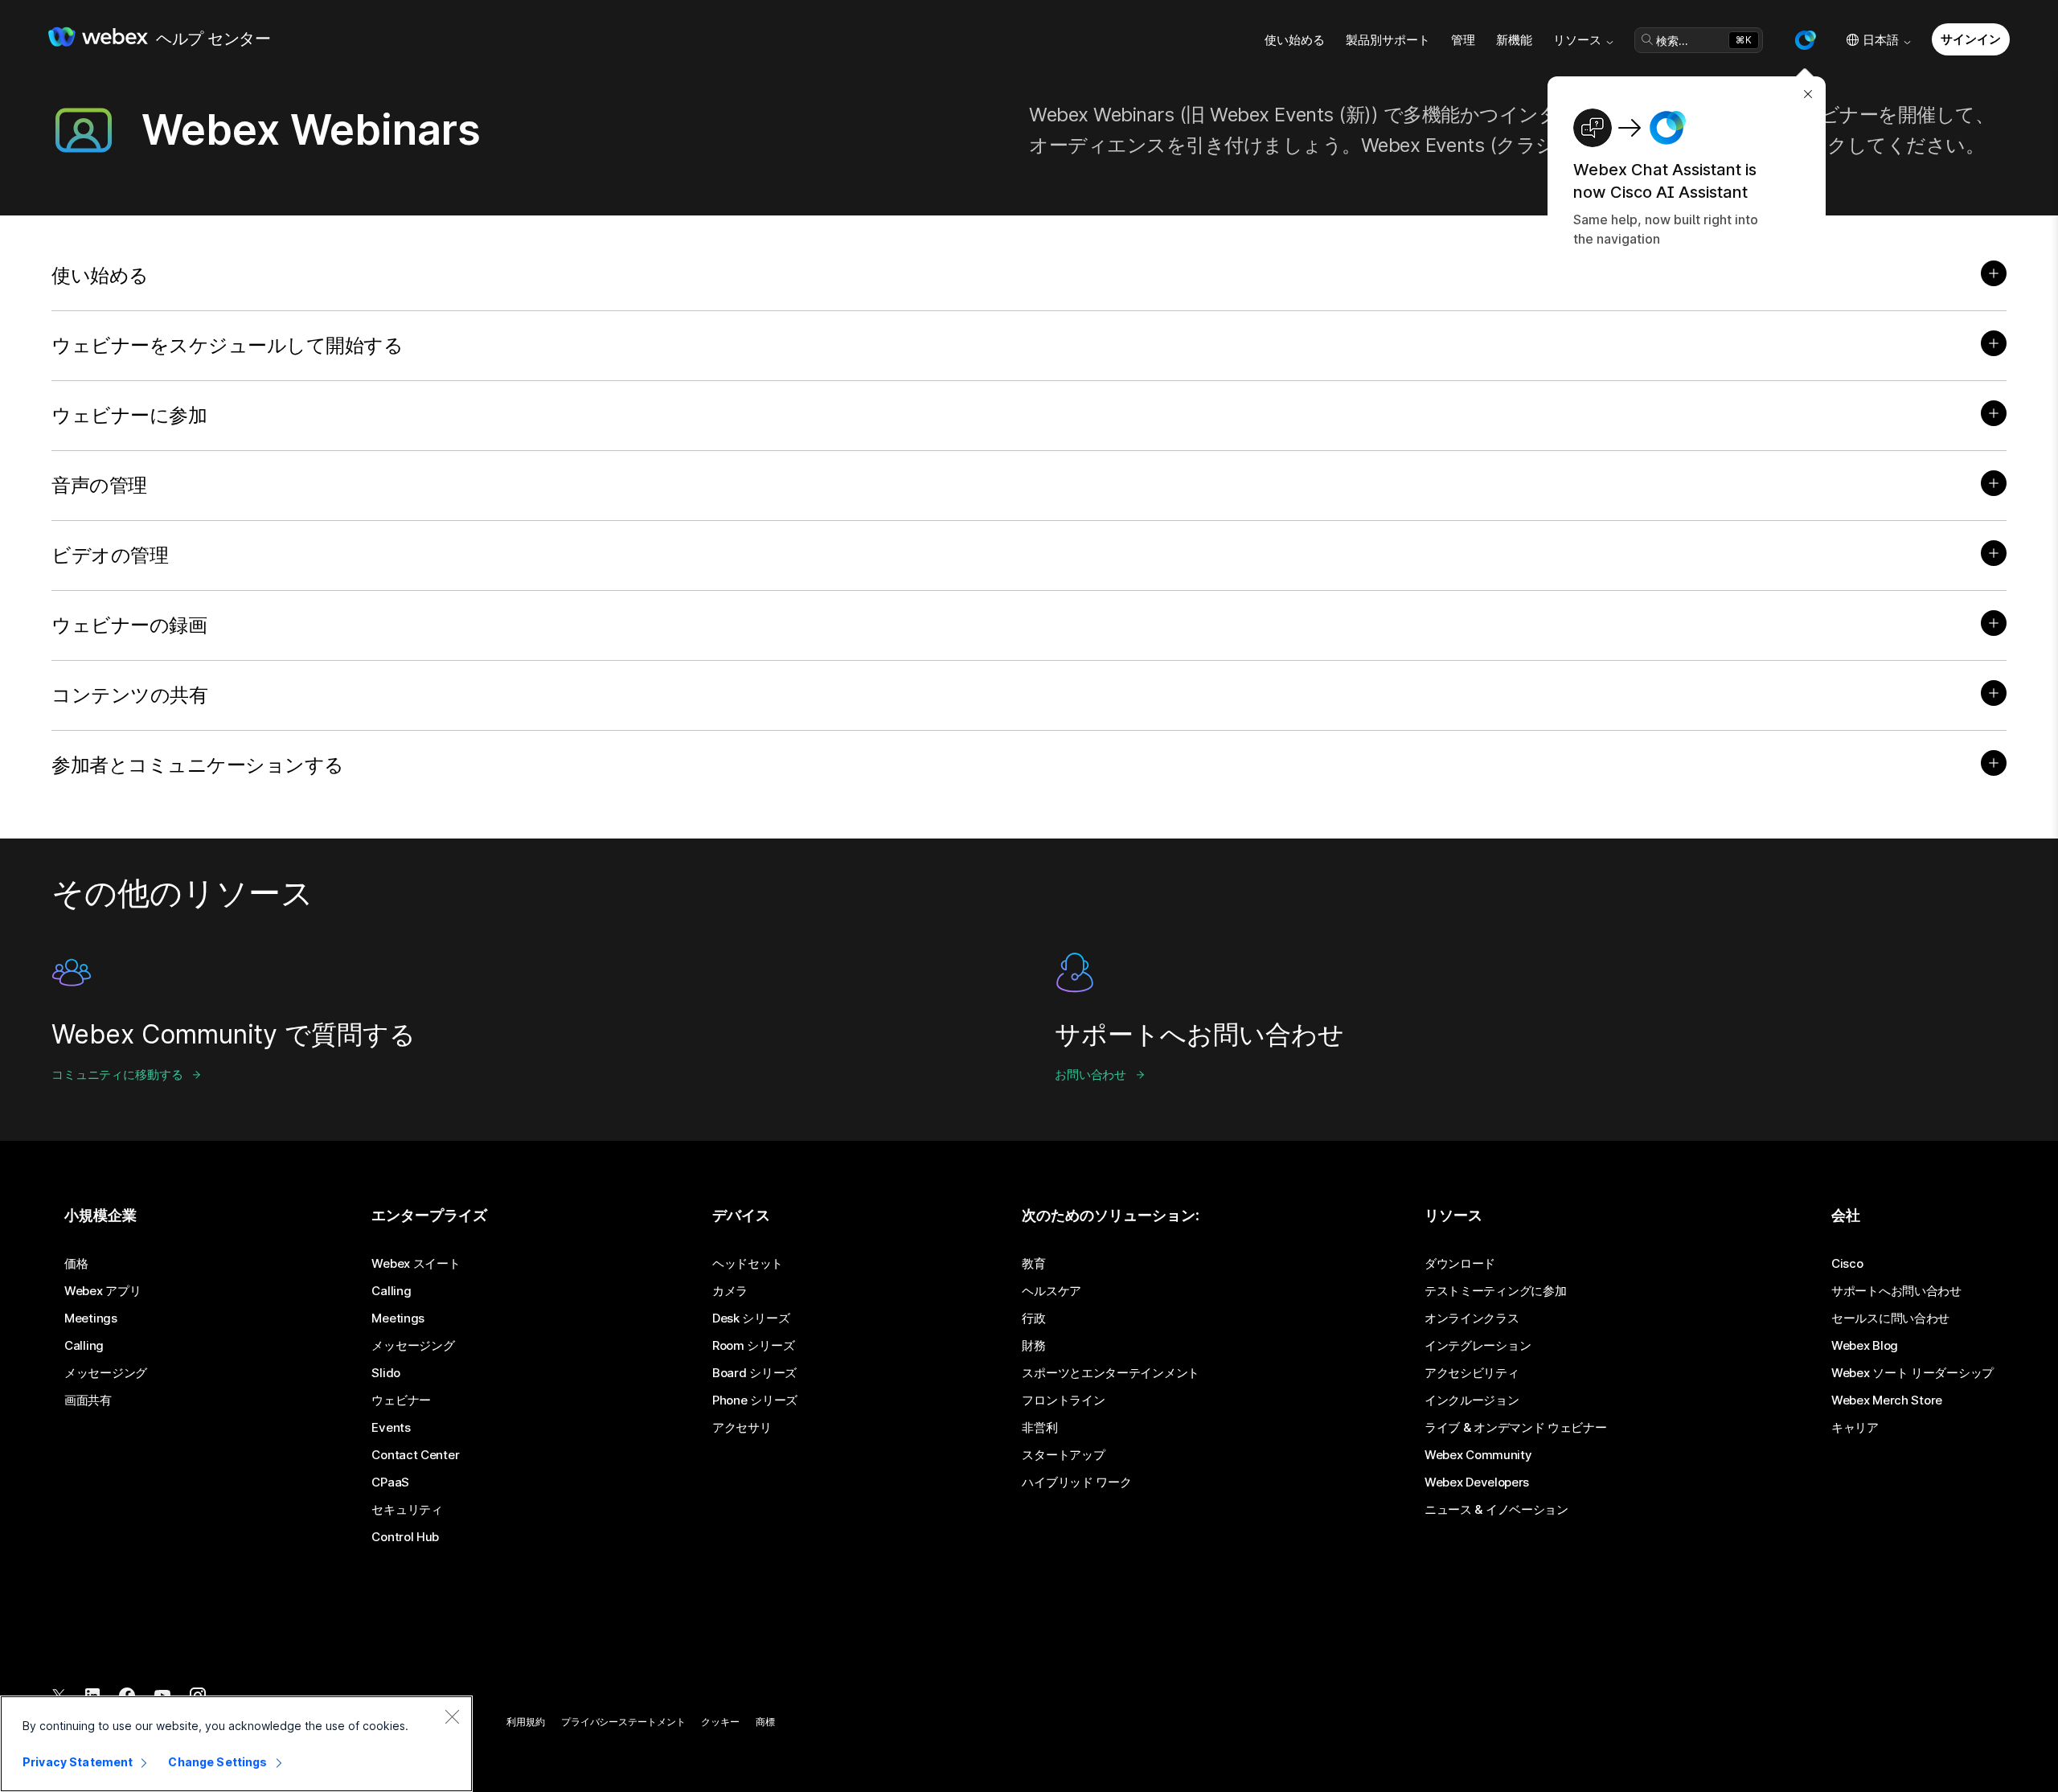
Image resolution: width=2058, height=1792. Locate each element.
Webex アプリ (102, 1291)
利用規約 (526, 1722)
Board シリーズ (754, 1373)
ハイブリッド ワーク (1076, 1482)
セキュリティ (407, 1510)
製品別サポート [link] (1388, 40)
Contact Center (415, 1455)
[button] (1805, 40)
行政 (1033, 1318)
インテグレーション (1478, 1346)
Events (391, 1428)
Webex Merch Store (1887, 1400)
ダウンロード (1460, 1264)
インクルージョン (1472, 1400)
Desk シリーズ (751, 1318)
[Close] (452, 1716)
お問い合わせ (1090, 1074)
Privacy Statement (78, 1762)
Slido (386, 1373)
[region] (236, 1744)
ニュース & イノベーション (1496, 1510)
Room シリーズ (753, 1346)
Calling (84, 1346)
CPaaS (390, 1482)
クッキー (720, 1722)
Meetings (91, 1318)
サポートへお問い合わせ (1896, 1291)
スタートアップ (1063, 1455)
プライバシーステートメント (623, 1722)
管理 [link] (1463, 40)
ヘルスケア (1052, 1291)
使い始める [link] (1295, 40)
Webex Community (1478, 1455)
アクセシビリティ (1472, 1373)
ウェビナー (401, 1400)
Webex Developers (1477, 1482)
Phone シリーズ (755, 1400)
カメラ (730, 1291)
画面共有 (88, 1400)
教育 (1033, 1264)
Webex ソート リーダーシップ (1912, 1373)
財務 (1033, 1346)
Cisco (1847, 1264)
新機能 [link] (1514, 40)
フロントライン (1063, 1400)
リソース (1577, 40)
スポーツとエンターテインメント (1111, 1373)
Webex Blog (1865, 1346)
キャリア (1855, 1428)
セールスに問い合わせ (1890, 1318)
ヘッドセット (748, 1264)
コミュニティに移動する (117, 1074)
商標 (765, 1722)
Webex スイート (416, 1264)
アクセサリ (742, 1428)
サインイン (1970, 39)
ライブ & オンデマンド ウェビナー (1516, 1428)
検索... (1672, 41)
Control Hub (405, 1537)
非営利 (1039, 1428)
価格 (76, 1264)
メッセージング (106, 1373)
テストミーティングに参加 (1495, 1291)
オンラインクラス (1472, 1318)
